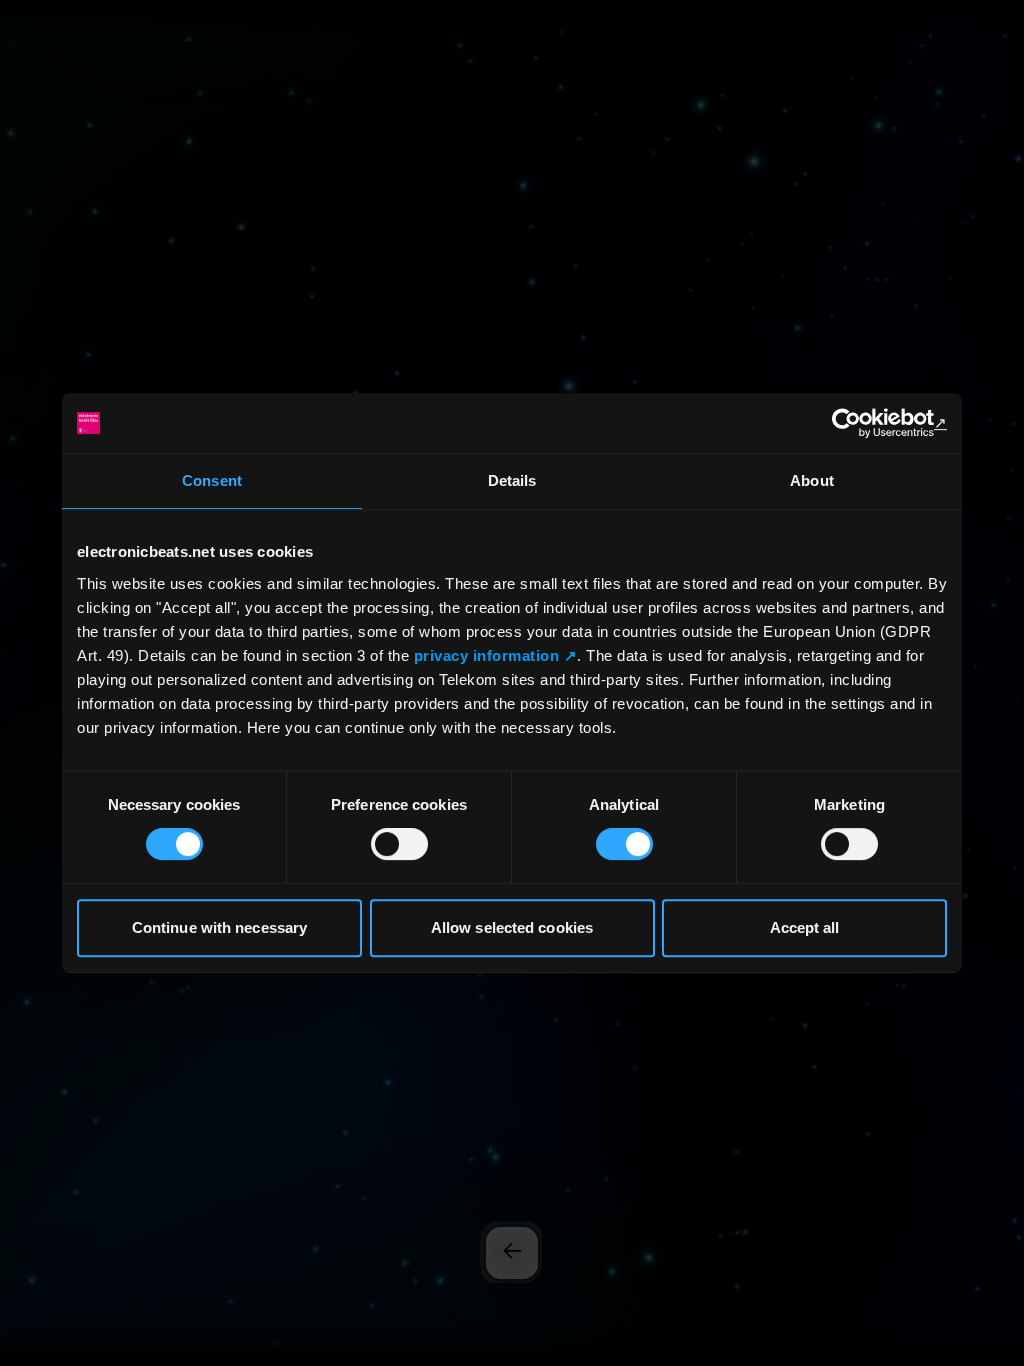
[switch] (399, 844)
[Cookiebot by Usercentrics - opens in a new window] (859, 423)
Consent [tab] (212, 480)
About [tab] (812, 480)
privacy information (487, 655)
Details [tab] (512, 480)
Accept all (805, 927)
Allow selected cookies (512, 927)
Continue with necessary (219, 927)
